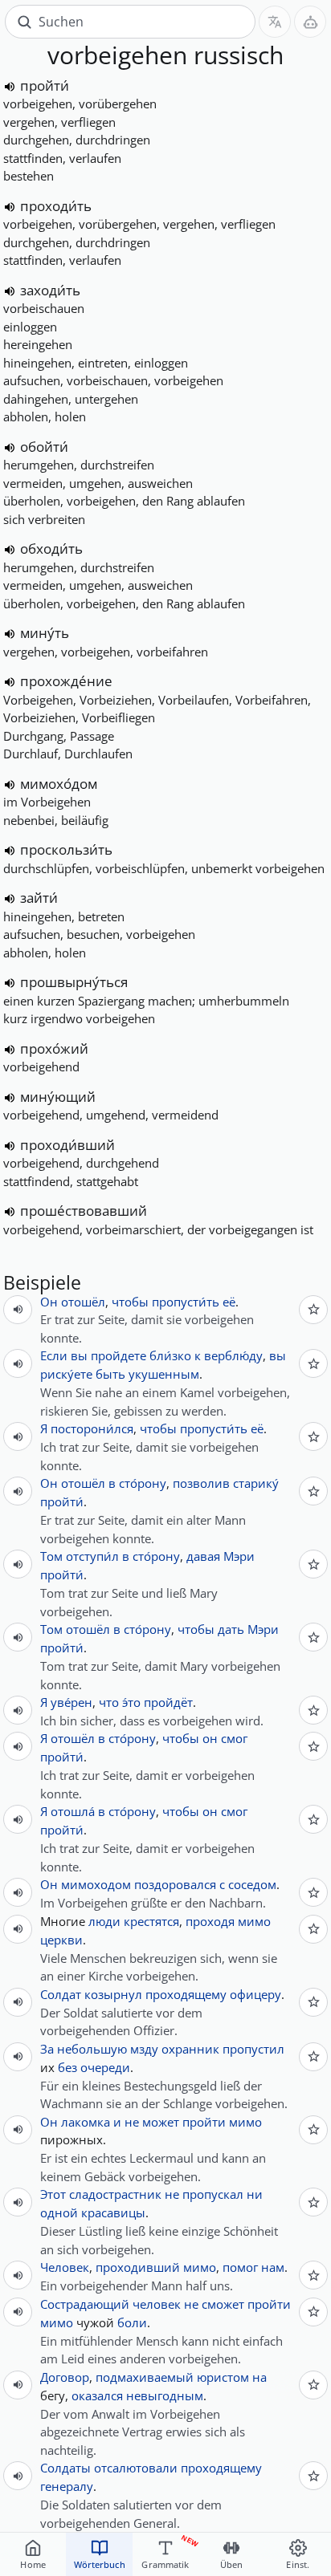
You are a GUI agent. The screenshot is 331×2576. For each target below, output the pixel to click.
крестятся (151, 1921)
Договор (65, 2377)
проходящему (186, 1994)
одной (59, 2212)
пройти (204, 2122)
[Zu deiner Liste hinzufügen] (313, 1310)
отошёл (83, 1302)
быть (110, 1374)
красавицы (113, 2212)
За (47, 2049)
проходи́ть (56, 206)
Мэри (239, 1556)
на (259, 2377)
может (161, 2122)
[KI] (310, 22)
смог (234, 1738)
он (210, 1738)
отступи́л (92, 1556)
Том (51, 1556)
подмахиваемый (145, 2377)
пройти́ (45, 85)
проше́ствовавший (84, 1211)
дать (231, 1629)
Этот (53, 2194)
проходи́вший (67, 1145)
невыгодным (165, 2395)
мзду (144, 2049)
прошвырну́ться (74, 982)
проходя (210, 1921)
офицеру (255, 1994)
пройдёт (168, 1702)
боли (132, 2322)
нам (273, 2267)
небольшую (92, 2049)
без (67, 2067)
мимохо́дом (59, 784)
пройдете (119, 1355)
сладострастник (115, 2194)
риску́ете (66, 1374)
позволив (201, 1483)
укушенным (164, 1374)
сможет (223, 2304)
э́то (131, 1702)
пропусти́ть (186, 1302)
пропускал (213, 2194)
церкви (61, 1940)
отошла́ (73, 1811)
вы (79, 1355)
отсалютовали (136, 2468)
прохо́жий (54, 1048)
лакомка (86, 2122)
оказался (97, 2395)
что (109, 1702)
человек (157, 2304)
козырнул (113, 1994)
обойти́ (44, 447)
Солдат (61, 1994)
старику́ (256, 1483)
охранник (190, 2049)
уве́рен (72, 1702)
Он (49, 1302)
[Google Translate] (275, 22)
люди (104, 1921)
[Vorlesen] (10, 87)
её (229, 1302)
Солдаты (65, 2468)
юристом (223, 2377)
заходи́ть (50, 290)
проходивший (138, 2267)
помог (240, 2267)
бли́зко (170, 1355)
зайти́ (39, 898)
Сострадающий (85, 2304)
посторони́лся (92, 1428)
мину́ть (45, 633)
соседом (252, 1884)
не (132, 2122)
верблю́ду (233, 1355)
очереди (105, 2067)
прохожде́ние (66, 681)
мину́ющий (58, 1097)
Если (54, 1355)
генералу (67, 2486)
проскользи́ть (66, 849)
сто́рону (143, 1483)
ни (255, 2194)
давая (203, 1556)
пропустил (253, 2049)
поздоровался (175, 1884)
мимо (254, 1921)
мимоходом (96, 1884)
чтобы (130, 1302)
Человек (65, 2267)
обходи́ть (51, 549)
